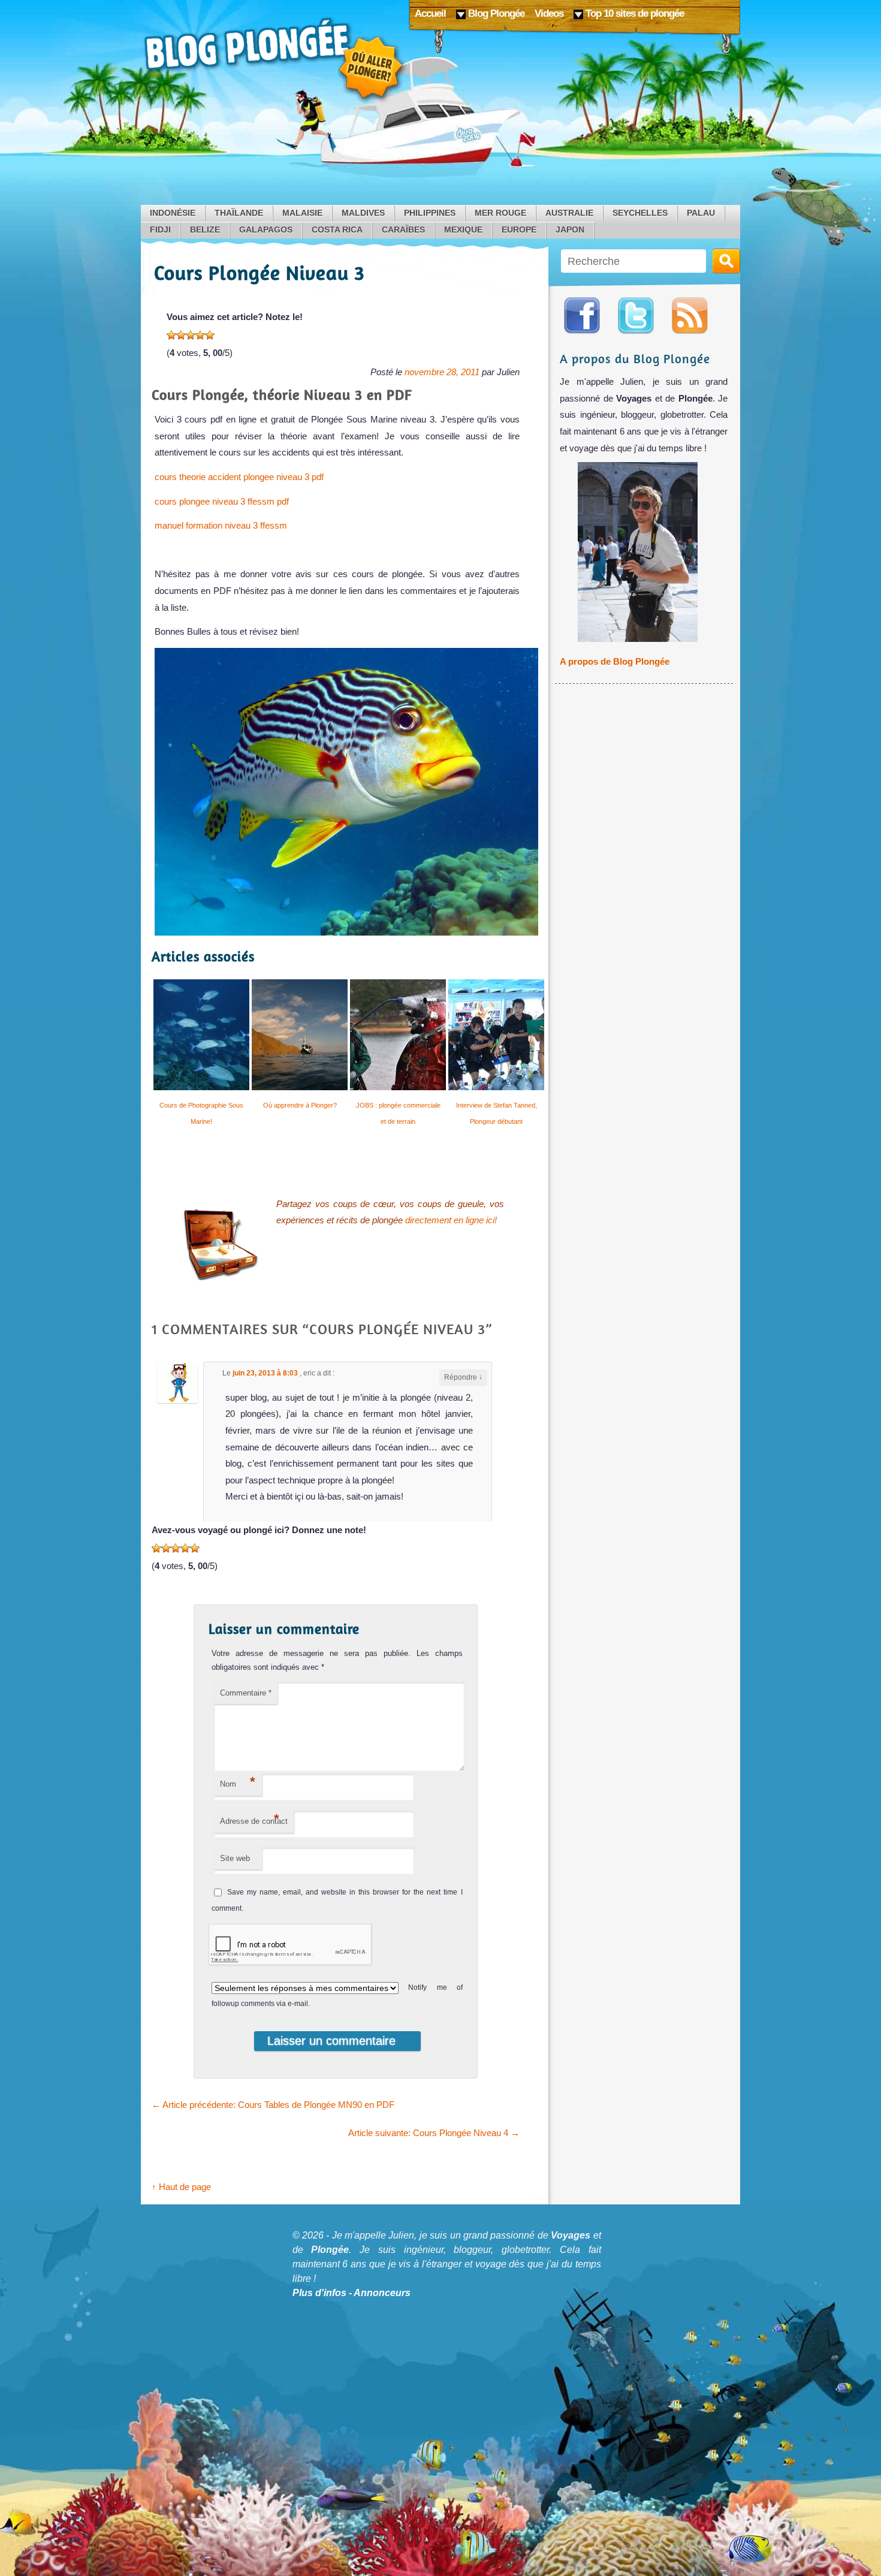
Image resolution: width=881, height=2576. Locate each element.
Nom (238, 1782)
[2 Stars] (181, 335)
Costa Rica (337, 230)
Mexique (463, 230)
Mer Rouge (500, 213)
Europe (519, 230)
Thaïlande (239, 213)
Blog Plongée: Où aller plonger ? (276, 60)
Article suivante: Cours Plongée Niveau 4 (434, 2133)
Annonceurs (382, 2293)
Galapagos (266, 230)
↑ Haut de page (181, 2187)
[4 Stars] (200, 335)
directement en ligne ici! (451, 1220)
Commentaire (246, 1693)
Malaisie (302, 213)
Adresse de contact (254, 1819)
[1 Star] (171, 335)
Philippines (430, 213)
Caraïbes (403, 230)
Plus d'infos (319, 2293)
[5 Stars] (210, 335)
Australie (569, 213)
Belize (205, 230)
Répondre (463, 1377)
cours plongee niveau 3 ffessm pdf (222, 501)
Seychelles (640, 213)
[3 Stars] (191, 335)
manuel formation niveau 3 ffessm (221, 525)
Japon (570, 230)
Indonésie (173, 213)
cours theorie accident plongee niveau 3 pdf (239, 477)
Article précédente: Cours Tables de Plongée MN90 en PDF (273, 2105)
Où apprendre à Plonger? (300, 1105)
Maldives (363, 213)
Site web (235, 1858)
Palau (701, 213)
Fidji (160, 230)
